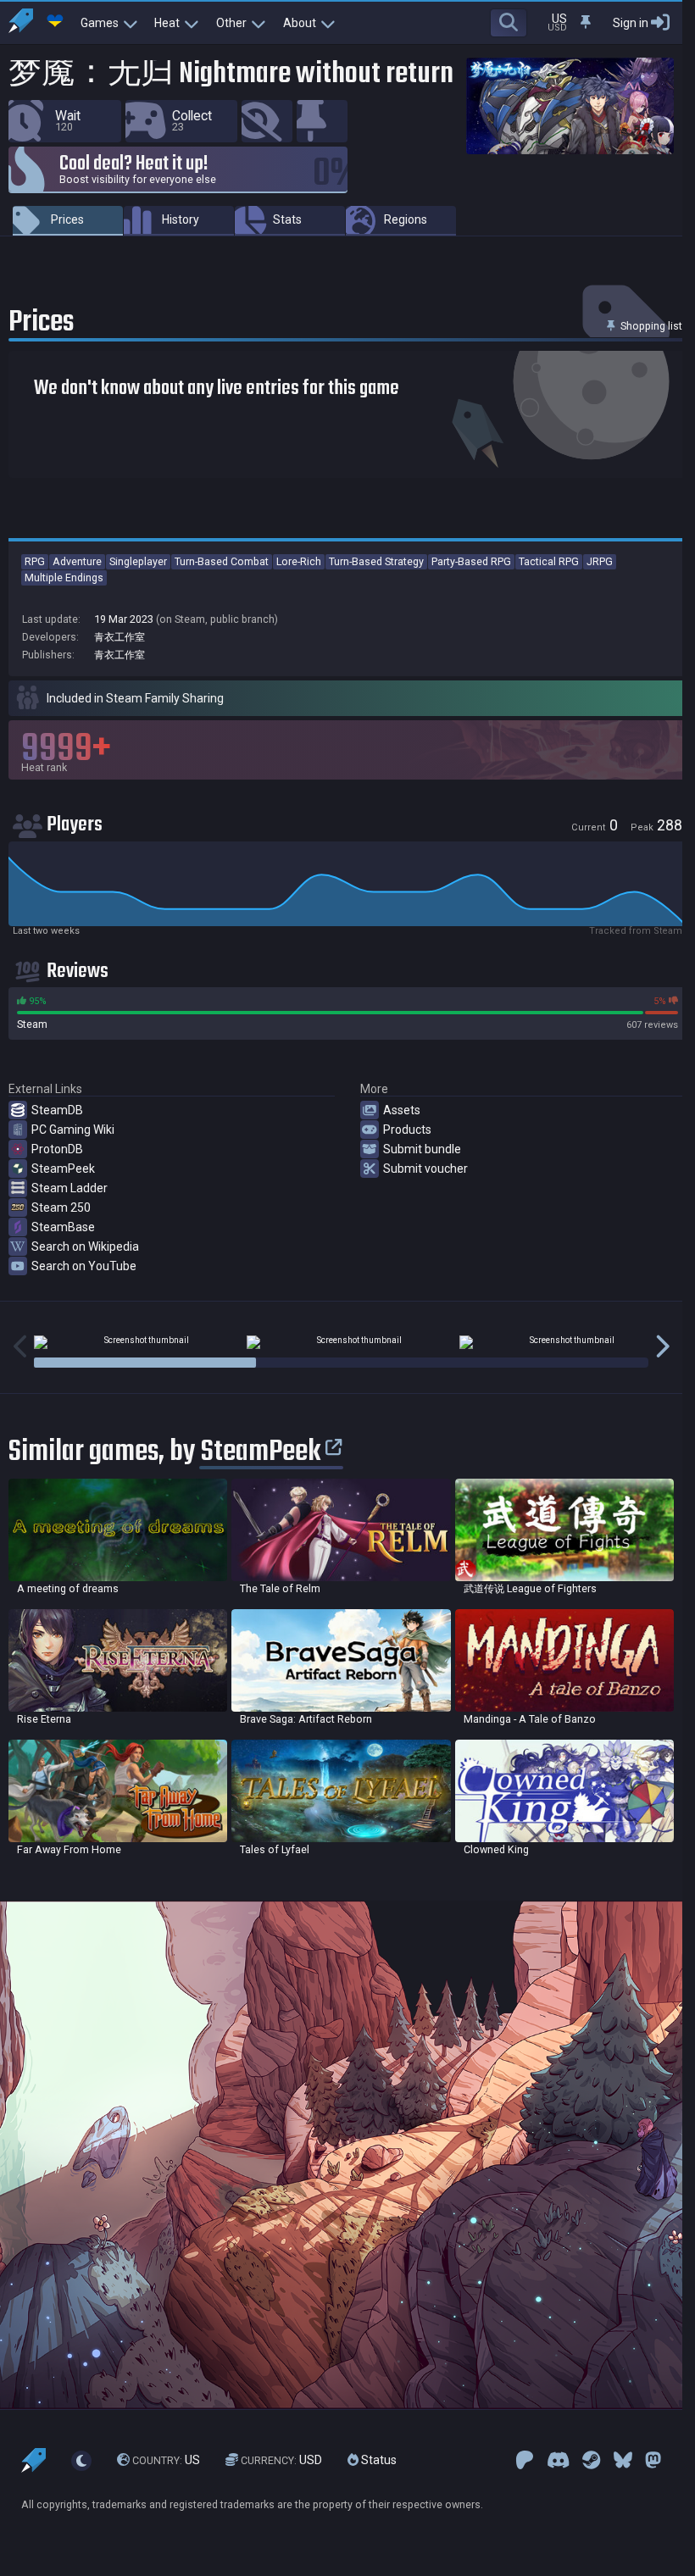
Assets (402, 1110)
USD (281, 2460)
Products (407, 1130)
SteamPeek (63, 1169)
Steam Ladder (69, 1188)
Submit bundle (422, 1149)
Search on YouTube (84, 1266)
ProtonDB (57, 1149)
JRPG (600, 561)
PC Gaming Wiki (73, 1130)
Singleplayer (138, 561)
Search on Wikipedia (85, 1246)
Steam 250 (61, 1207)
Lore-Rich (299, 561)
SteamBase (63, 1227)
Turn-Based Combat (222, 561)
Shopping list (650, 326)
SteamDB (57, 1110)
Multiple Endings (64, 577)
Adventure (77, 561)
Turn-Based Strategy (376, 561)
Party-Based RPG (471, 561)
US (166, 2460)
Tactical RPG (549, 561)
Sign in (631, 23)
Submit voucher (425, 1169)
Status (378, 2460)
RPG (35, 561)
